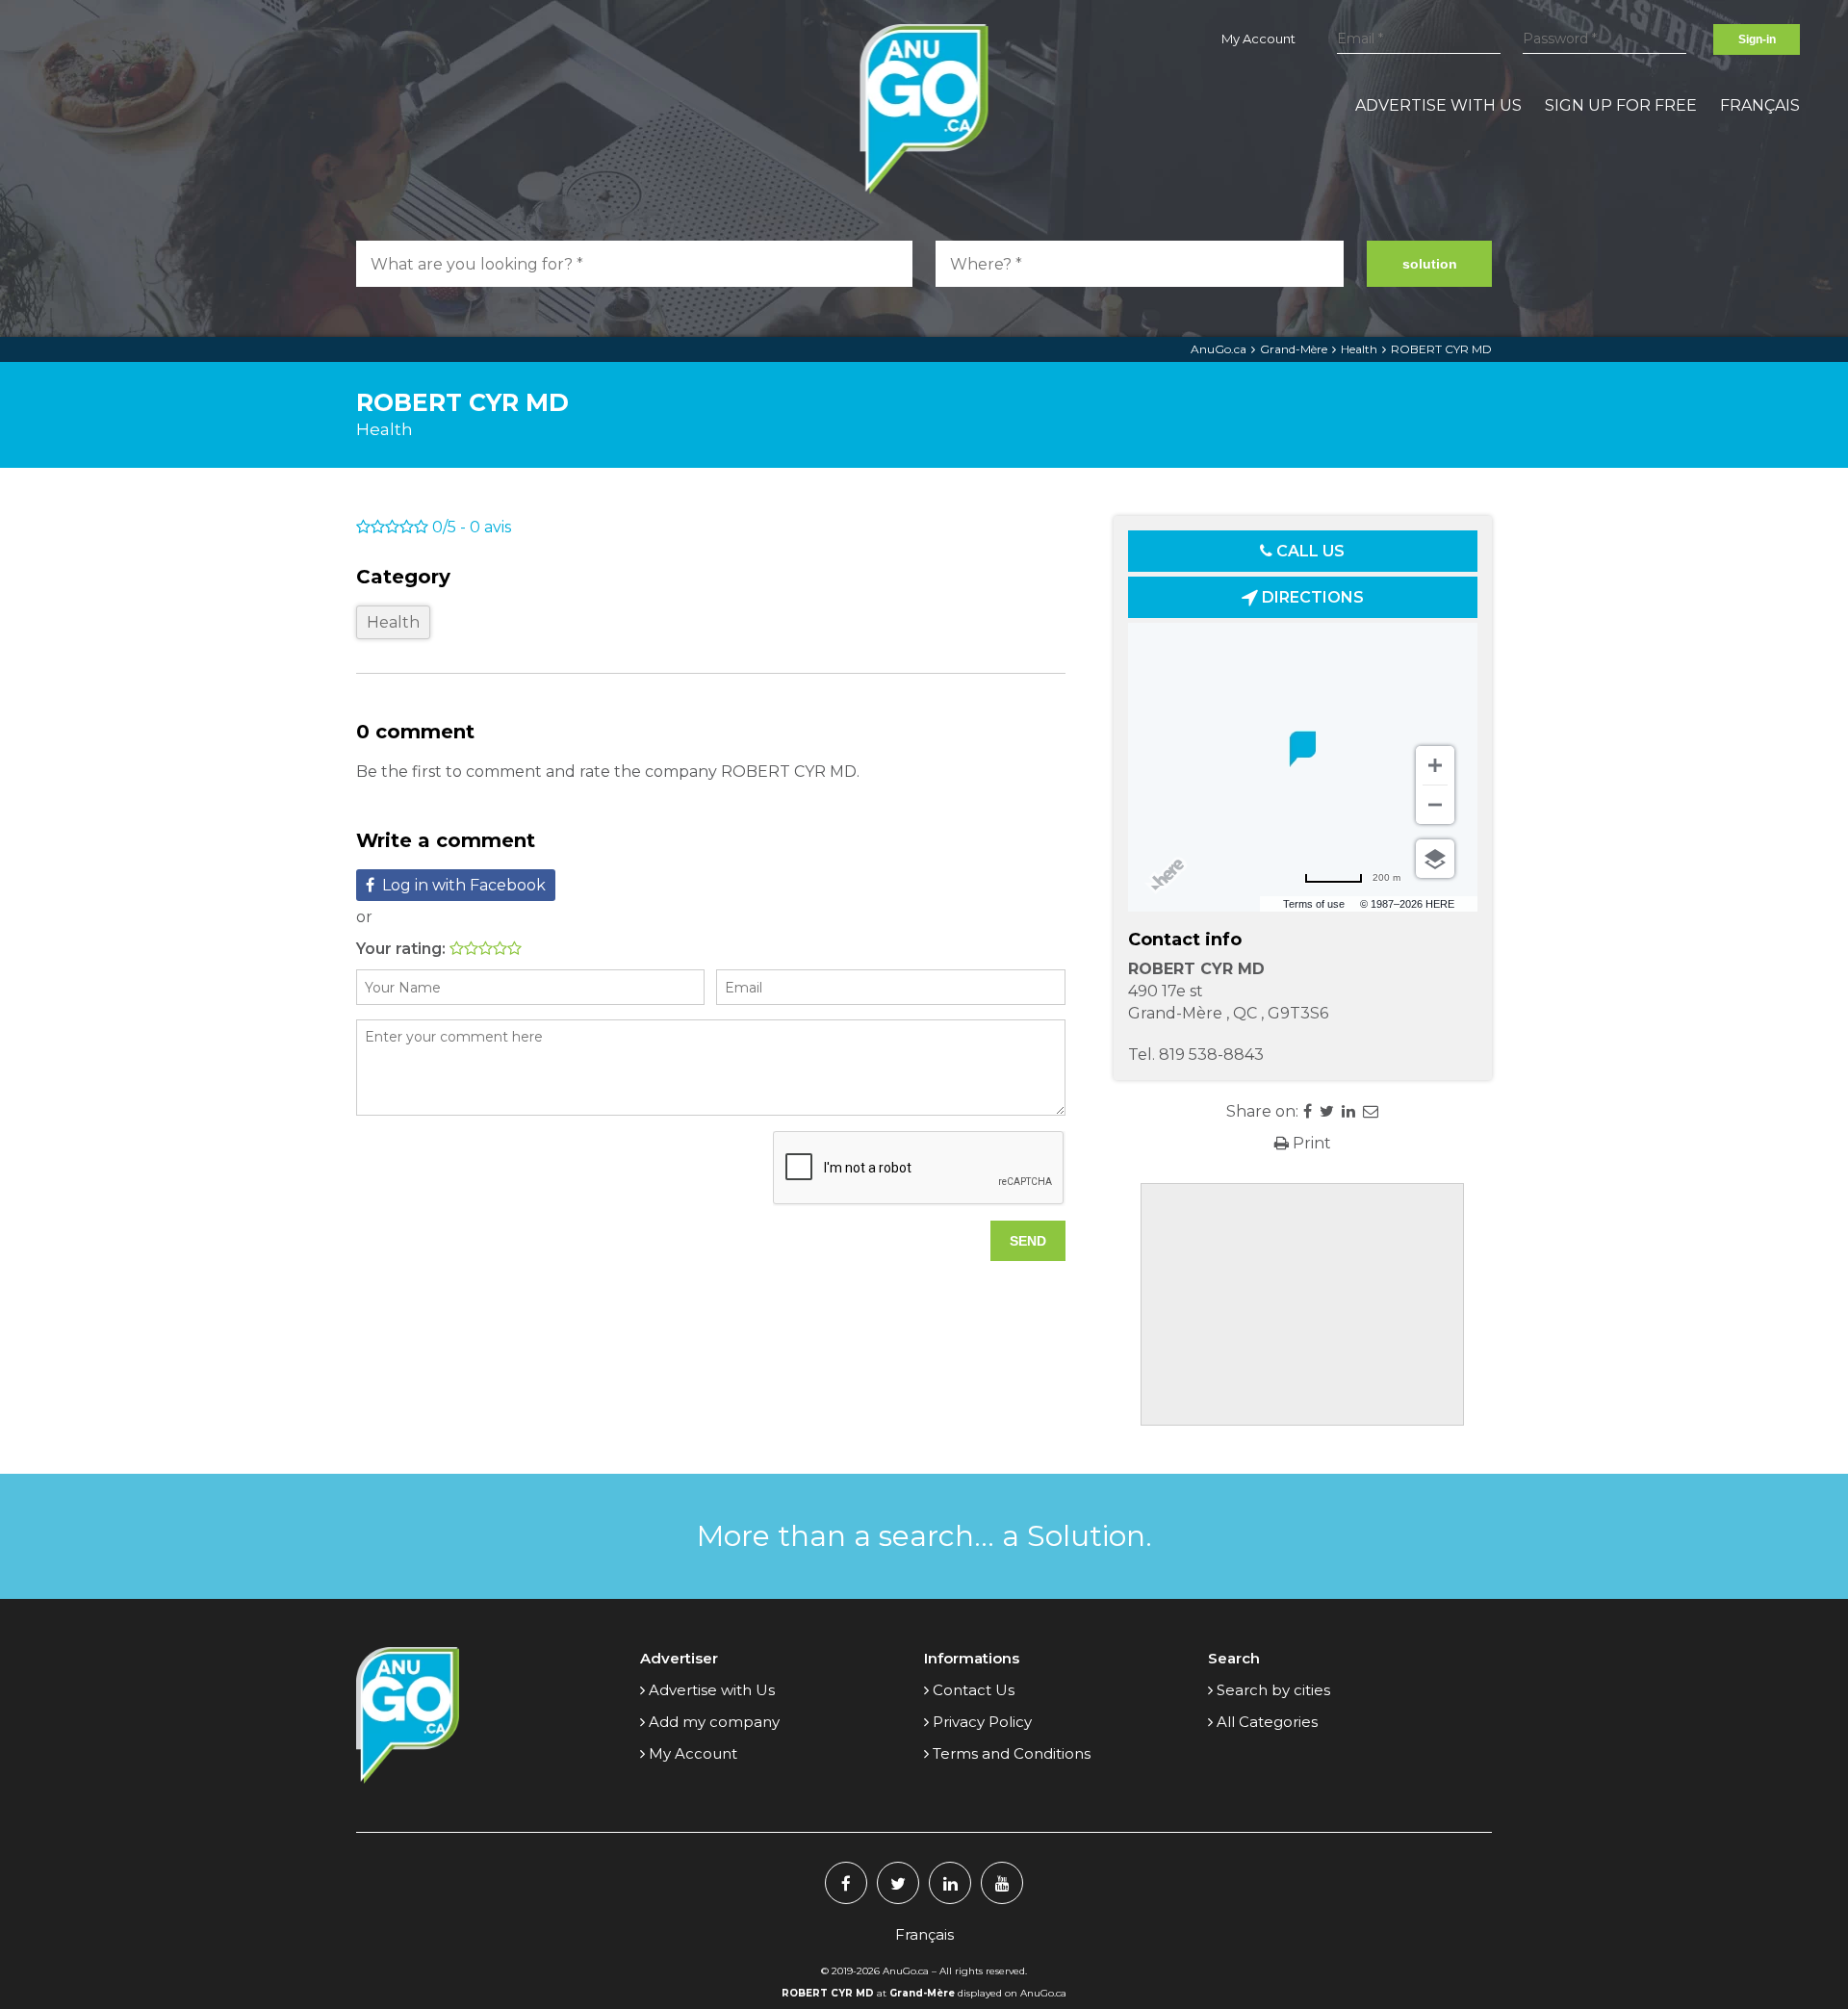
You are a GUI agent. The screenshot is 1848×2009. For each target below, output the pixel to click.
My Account (1258, 39)
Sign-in (1757, 39)
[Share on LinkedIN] (1348, 1111)
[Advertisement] (1302, 1304)
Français (1760, 105)
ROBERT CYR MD (1441, 349)
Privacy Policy (982, 1722)
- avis (472, 527)
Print (1310, 1143)
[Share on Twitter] (1327, 1111)
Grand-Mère (1294, 349)
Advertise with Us (1438, 105)
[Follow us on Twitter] (898, 1883)
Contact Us (974, 1690)
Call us (1309, 551)
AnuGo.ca (1219, 349)
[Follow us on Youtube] (1002, 1883)
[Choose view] (1435, 859)
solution (1430, 264)
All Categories (1267, 1722)
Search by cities (1273, 1690)
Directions (1311, 597)
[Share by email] (1371, 1111)
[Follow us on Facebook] (846, 1883)
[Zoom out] (1435, 805)
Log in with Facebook (464, 885)
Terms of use (1314, 904)
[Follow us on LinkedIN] (950, 1883)
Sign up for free (1621, 105)
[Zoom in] (1435, 765)
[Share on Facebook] (1308, 1111)
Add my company (714, 1722)
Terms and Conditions (1012, 1753)
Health (1359, 349)
